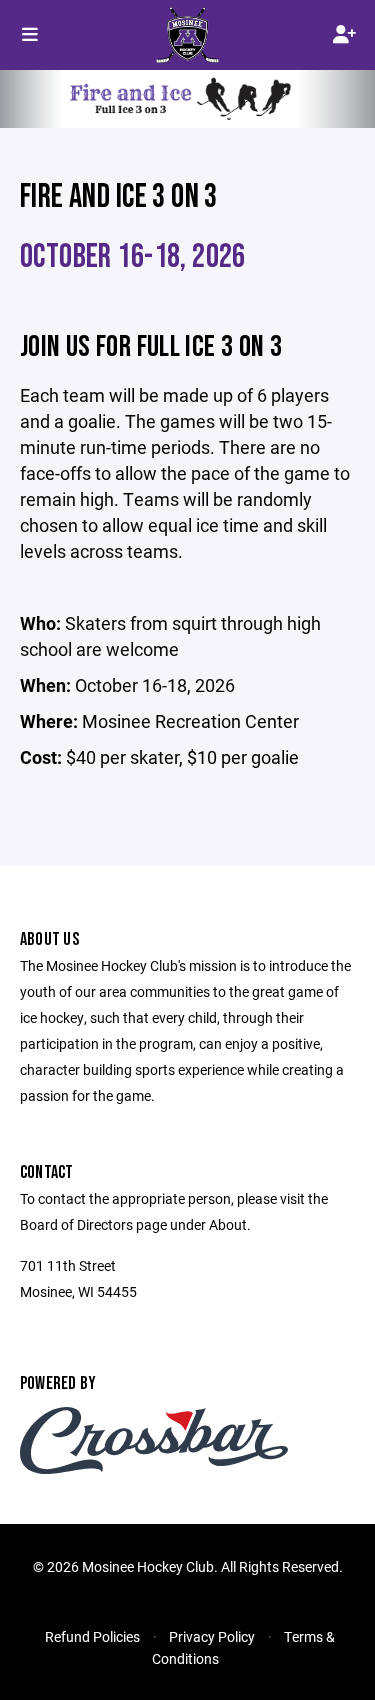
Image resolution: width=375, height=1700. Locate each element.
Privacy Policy (212, 1636)
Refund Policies (92, 1636)
